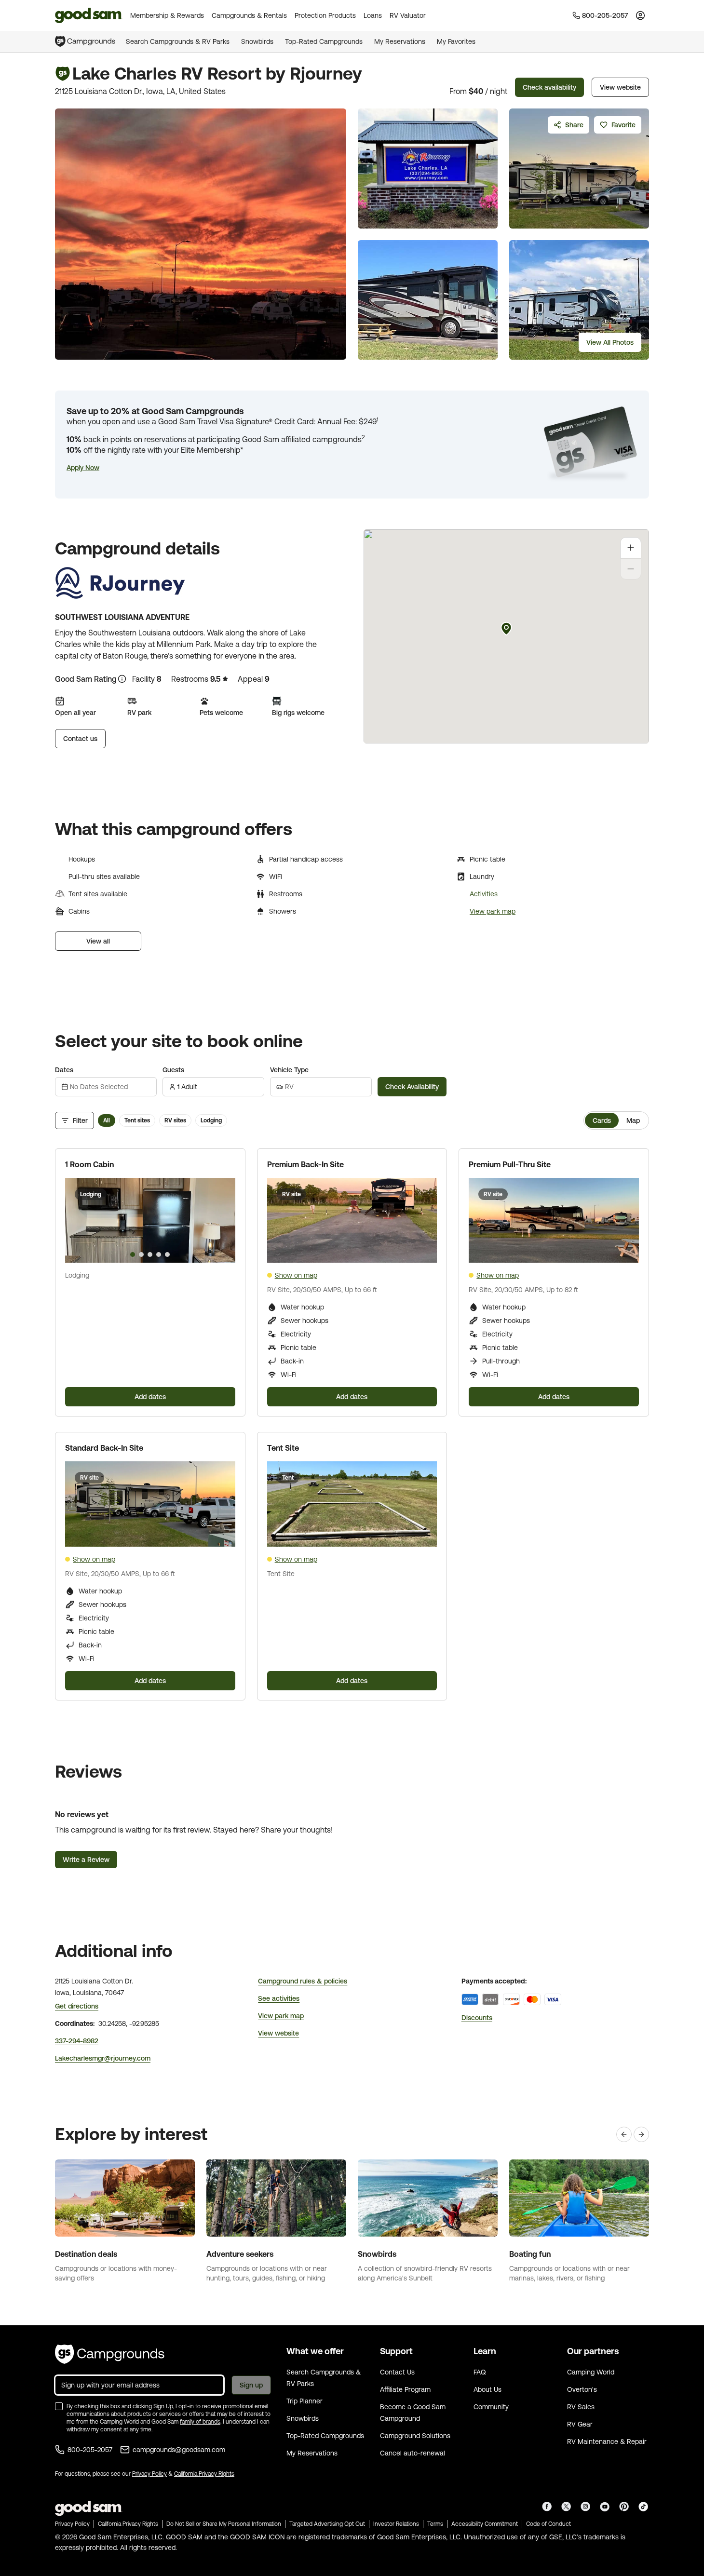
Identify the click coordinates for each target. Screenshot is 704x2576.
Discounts (477, 2018)
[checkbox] (59, 2406)
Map (633, 1120)
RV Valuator (408, 15)
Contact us (80, 739)
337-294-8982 (77, 2041)
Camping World (591, 2372)
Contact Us (397, 2372)
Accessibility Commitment (485, 2524)
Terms (435, 2524)
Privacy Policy (149, 2474)
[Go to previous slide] (77, 1220)
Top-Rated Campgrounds (324, 41)
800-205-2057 (90, 2450)
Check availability (549, 87)
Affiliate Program (405, 2389)
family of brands (200, 2422)
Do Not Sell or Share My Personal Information (224, 2524)
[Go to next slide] (224, 1220)
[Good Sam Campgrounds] (110, 2354)
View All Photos (610, 342)
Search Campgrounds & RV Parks (178, 41)
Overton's (582, 2389)
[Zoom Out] (631, 569)
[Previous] (624, 2134)
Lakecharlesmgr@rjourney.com (103, 2058)
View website (620, 87)
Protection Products (325, 15)
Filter (80, 1120)
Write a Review (86, 1860)
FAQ (480, 2372)
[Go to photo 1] (133, 1254)
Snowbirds (257, 41)
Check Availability (412, 1087)
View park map (493, 911)
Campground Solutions (415, 2436)
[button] (83, 468)
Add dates (150, 1397)
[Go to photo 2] (141, 1254)
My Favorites (456, 41)
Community (491, 2407)
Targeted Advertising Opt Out (327, 2524)
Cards (602, 1120)
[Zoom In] (631, 548)
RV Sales (581, 2407)
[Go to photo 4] (159, 1254)
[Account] (640, 15)
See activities (279, 1998)
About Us (487, 2389)
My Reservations (400, 41)
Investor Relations (396, 2524)
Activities (484, 894)
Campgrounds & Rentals (249, 15)
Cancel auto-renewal (413, 2453)
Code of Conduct (548, 2524)
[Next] (641, 2134)
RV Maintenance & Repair (607, 2441)
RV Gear (580, 2424)
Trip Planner (305, 2401)
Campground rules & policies (303, 1981)
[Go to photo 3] (150, 1254)
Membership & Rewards (167, 15)
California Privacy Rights (204, 2474)
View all (98, 941)
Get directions (77, 2006)
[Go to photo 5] (167, 1254)
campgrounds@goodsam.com (179, 2450)
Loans (373, 15)
